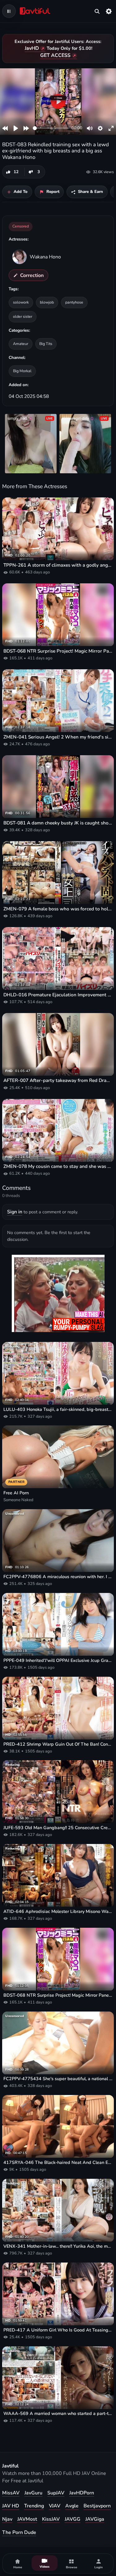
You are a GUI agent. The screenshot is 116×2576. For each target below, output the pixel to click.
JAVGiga (95, 2519)
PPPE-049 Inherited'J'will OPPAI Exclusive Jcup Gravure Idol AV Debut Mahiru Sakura (58, 1661)
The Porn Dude (19, 2532)
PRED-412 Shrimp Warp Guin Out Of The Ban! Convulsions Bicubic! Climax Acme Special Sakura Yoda (58, 1744)
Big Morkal (22, 371)
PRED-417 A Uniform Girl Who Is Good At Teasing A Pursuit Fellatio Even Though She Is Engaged (58, 2330)
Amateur (21, 344)
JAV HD (11, 2506)
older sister (23, 316)
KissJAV (51, 2519)
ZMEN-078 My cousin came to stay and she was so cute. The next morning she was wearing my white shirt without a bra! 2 (58, 1166)
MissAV (11, 2493)
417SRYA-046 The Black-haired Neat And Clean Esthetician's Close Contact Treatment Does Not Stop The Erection (58, 2163)
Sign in (15, 1212)
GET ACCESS (55, 55)
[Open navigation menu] (9, 11)
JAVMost (27, 2519)
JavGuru (33, 2493)
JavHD (32, 48)
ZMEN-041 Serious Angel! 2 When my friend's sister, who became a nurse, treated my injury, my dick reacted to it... (58, 737)
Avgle (72, 2506)
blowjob (47, 302)
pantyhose (74, 302)
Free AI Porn (16, 1493)
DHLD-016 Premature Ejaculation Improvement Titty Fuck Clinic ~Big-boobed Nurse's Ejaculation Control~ (58, 995)
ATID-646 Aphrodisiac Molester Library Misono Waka (58, 1912)
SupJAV (56, 2493)
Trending (34, 2506)
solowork (21, 302)
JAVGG (73, 2519)
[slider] (51, 128)
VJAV (55, 2506)
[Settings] (109, 11)
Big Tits (46, 344)
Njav (7, 2519)
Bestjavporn (97, 2506)
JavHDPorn (82, 2493)
